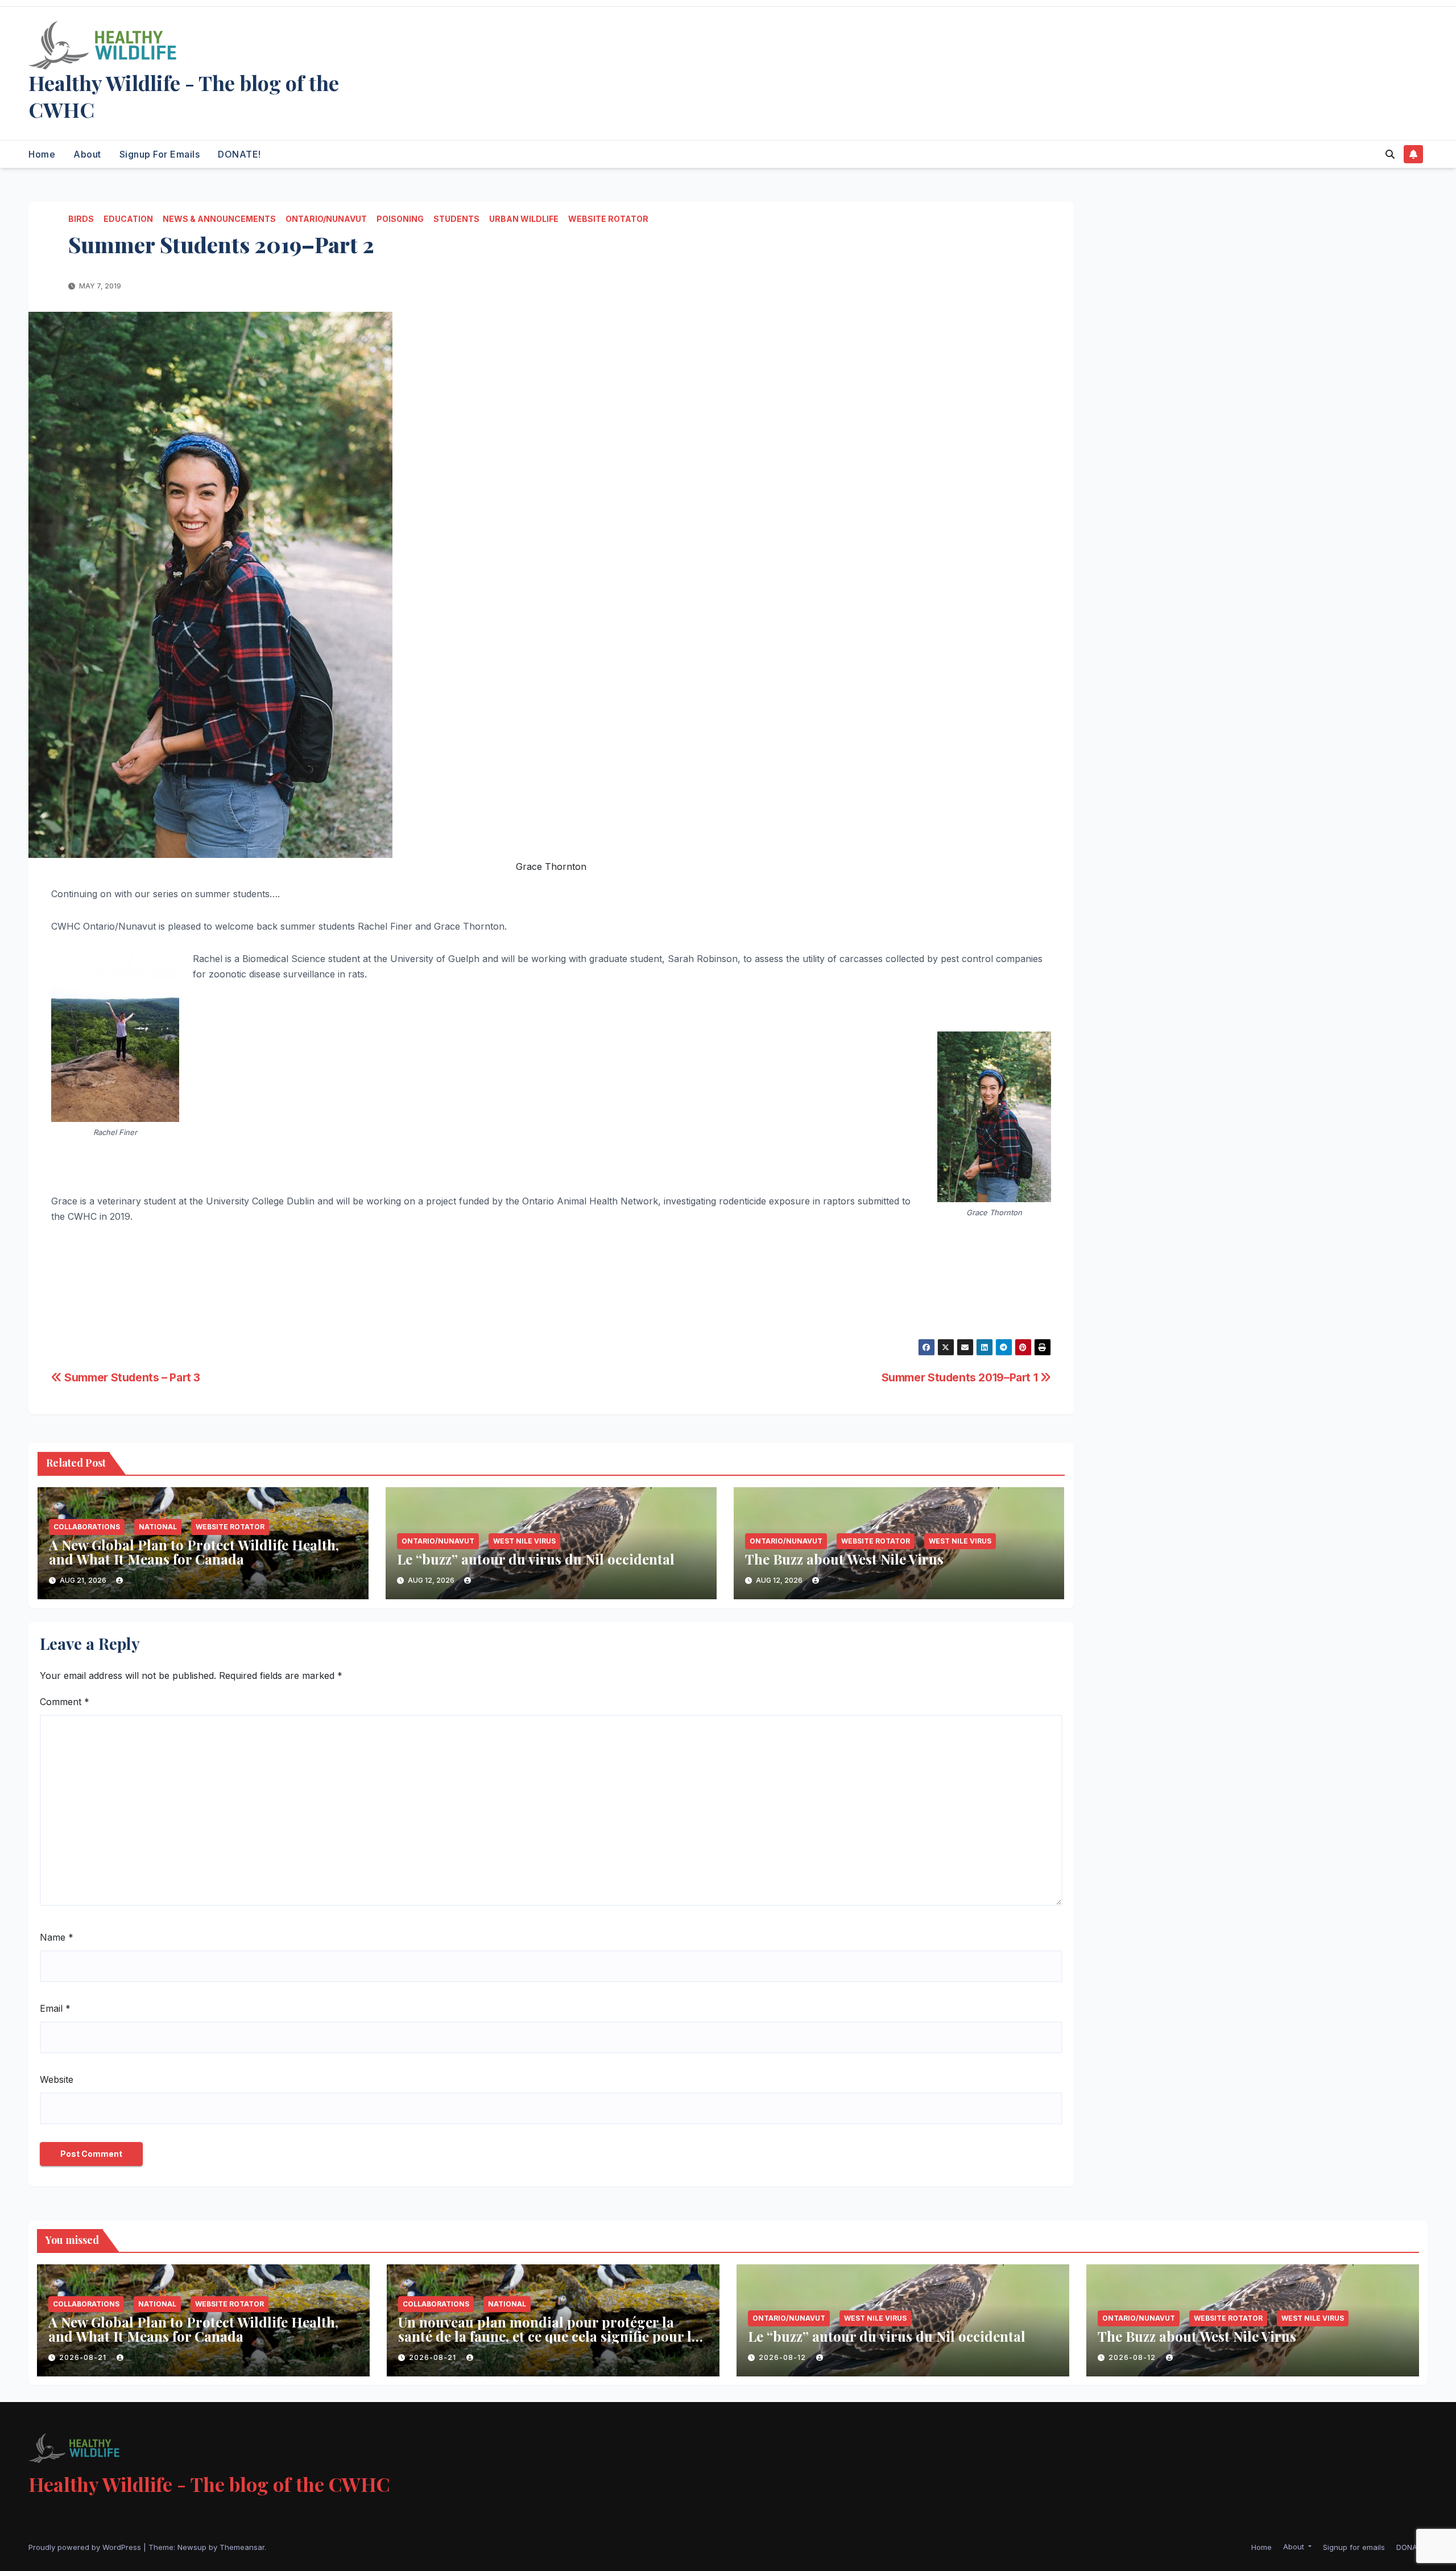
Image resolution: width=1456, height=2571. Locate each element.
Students (456, 219)
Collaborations (87, 1527)
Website (57, 2079)
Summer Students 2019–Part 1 (961, 1377)
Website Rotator (608, 219)
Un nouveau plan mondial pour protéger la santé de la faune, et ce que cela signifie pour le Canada (548, 2336)
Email (55, 2008)
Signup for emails (160, 154)
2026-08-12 (783, 2357)
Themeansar (242, 2547)
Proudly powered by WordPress (86, 2547)
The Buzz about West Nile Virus (844, 1559)
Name (57, 1937)
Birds (81, 219)
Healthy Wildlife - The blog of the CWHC (184, 96)
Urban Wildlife (524, 219)
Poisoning (400, 219)
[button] (1390, 154)
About (87, 154)
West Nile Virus (524, 1541)
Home (42, 154)
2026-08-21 (84, 2357)
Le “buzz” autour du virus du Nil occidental (536, 1559)
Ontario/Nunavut (326, 219)
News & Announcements (219, 219)
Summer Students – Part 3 (131, 1377)
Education (128, 219)
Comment (65, 1702)
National (158, 1527)
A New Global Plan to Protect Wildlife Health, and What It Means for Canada (194, 1552)
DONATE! (239, 154)
